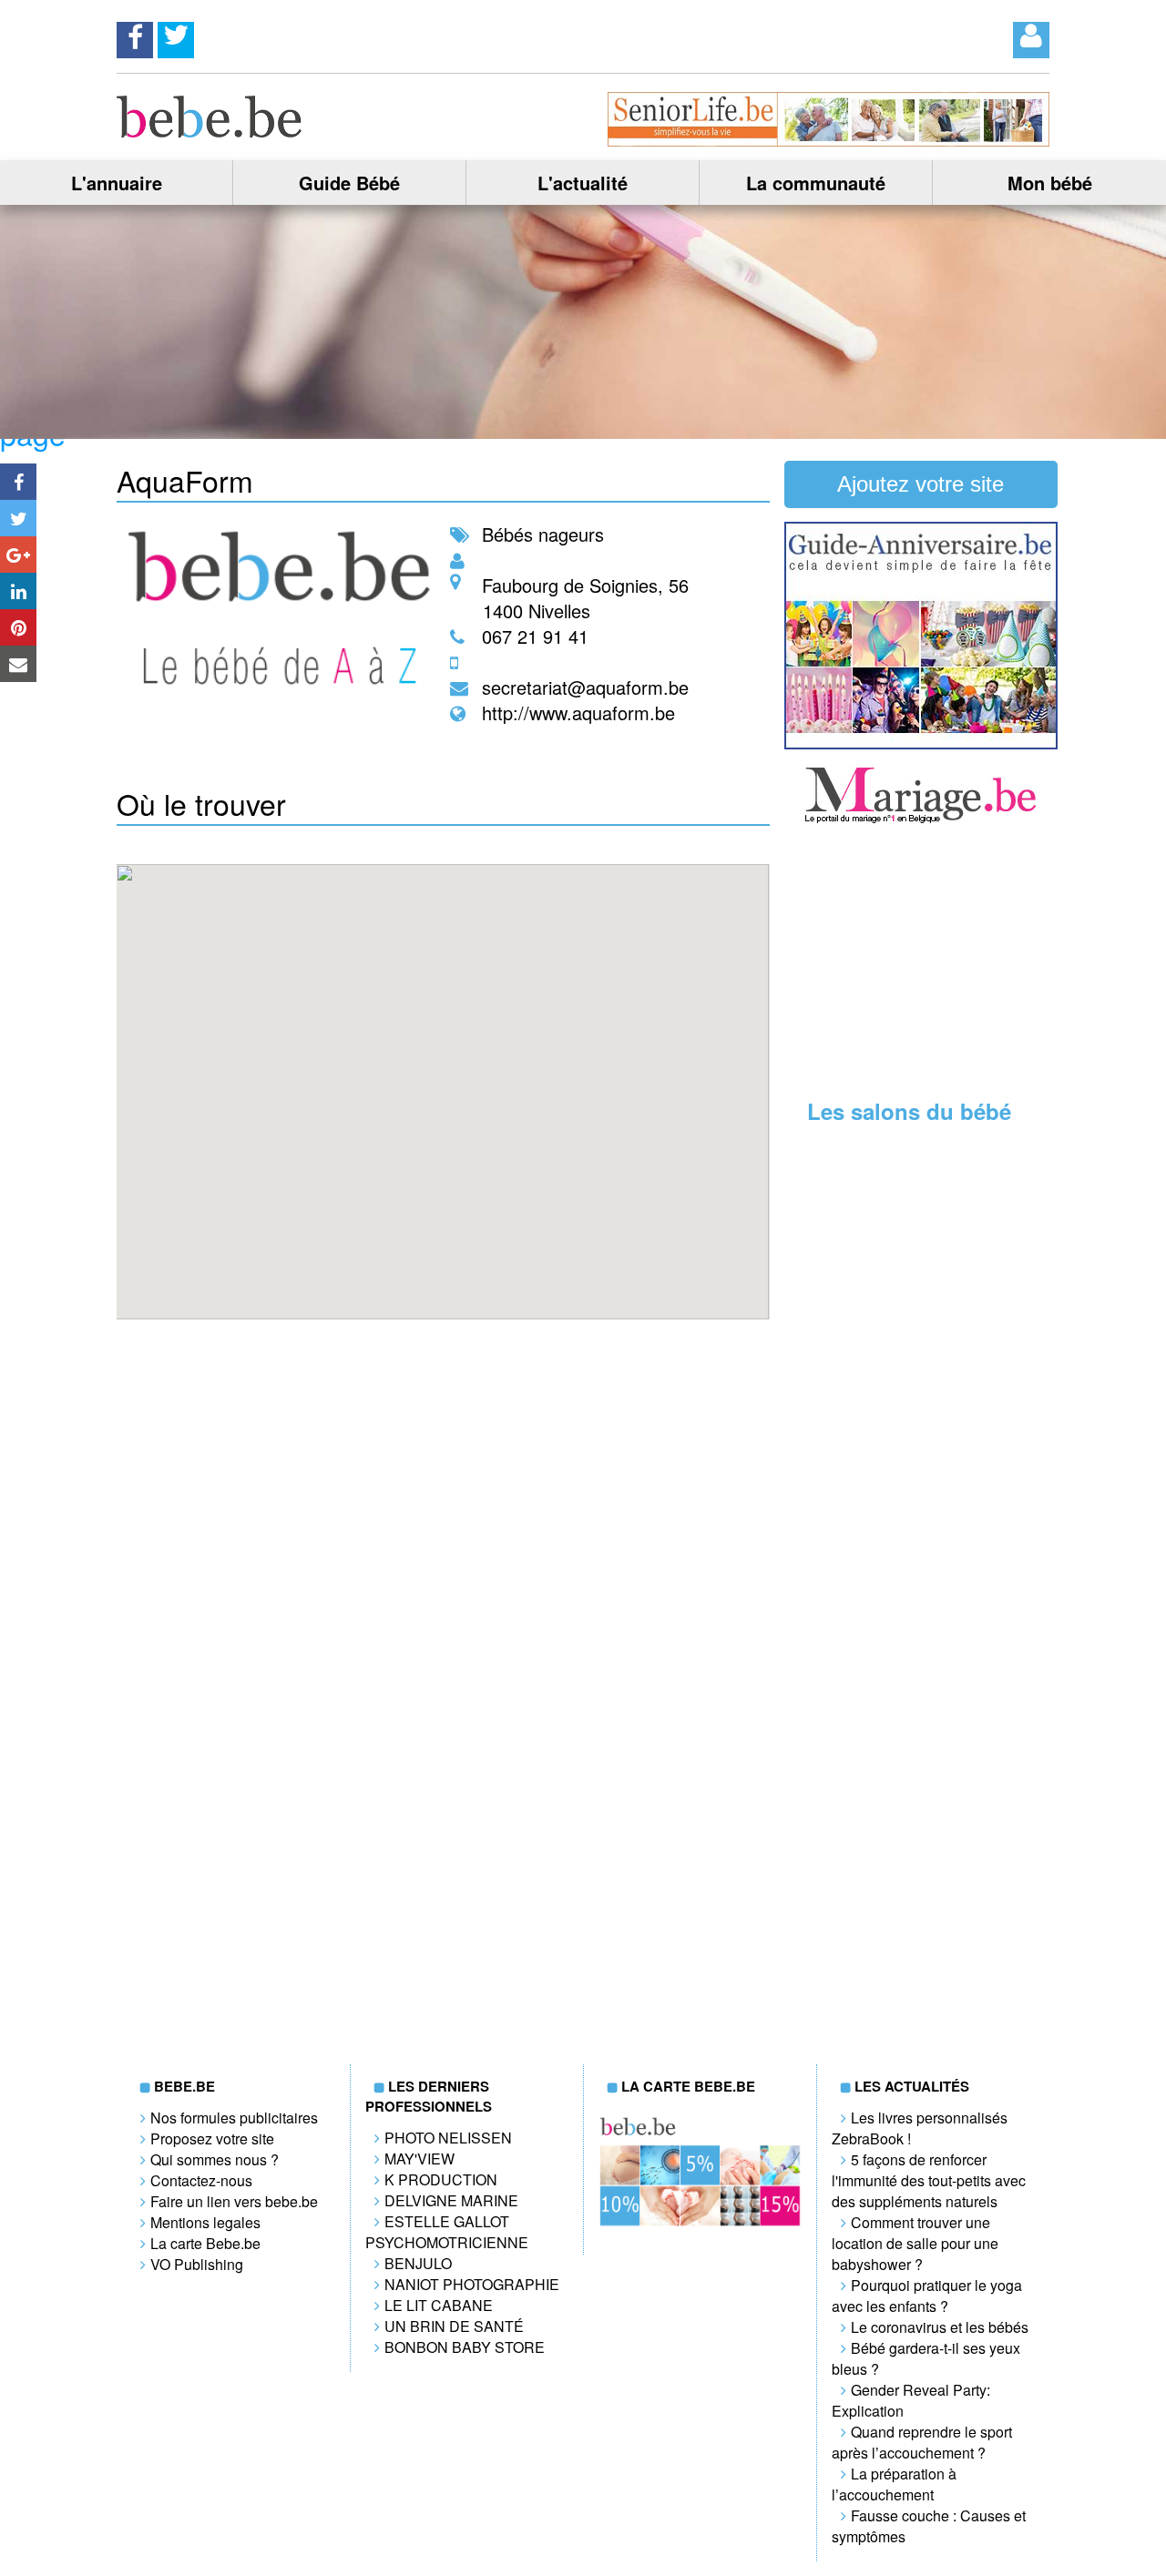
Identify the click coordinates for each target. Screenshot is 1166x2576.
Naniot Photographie (472, 2284)
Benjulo (418, 2263)
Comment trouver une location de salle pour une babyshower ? (915, 2243)
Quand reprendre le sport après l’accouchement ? (922, 2442)
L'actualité (583, 183)
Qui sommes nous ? (215, 2159)
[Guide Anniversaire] (921, 743)
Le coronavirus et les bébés (940, 2327)
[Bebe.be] (210, 132)
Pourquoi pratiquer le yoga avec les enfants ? (927, 2296)
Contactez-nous (201, 2180)
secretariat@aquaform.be (585, 687)
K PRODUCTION (441, 2179)
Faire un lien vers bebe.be (234, 2201)
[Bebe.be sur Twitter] (176, 35)
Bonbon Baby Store (465, 2347)
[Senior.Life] (828, 141)
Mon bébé (1050, 183)
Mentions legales (205, 2222)
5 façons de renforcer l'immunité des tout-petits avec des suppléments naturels (929, 2180)
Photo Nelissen (448, 2138)
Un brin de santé (454, 2326)
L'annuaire (117, 183)
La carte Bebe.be (205, 2243)
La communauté (816, 183)
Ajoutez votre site (921, 484)
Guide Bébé (349, 183)
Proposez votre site (212, 2138)
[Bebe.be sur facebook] (135, 35)
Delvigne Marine (451, 2200)
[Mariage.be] (921, 821)
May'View (419, 2159)
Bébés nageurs (543, 534)
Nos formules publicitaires (234, 2118)
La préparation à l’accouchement (894, 2484)
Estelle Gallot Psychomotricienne (447, 2232)
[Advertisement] (921, 963)
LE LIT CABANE (439, 2305)
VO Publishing (197, 2264)
